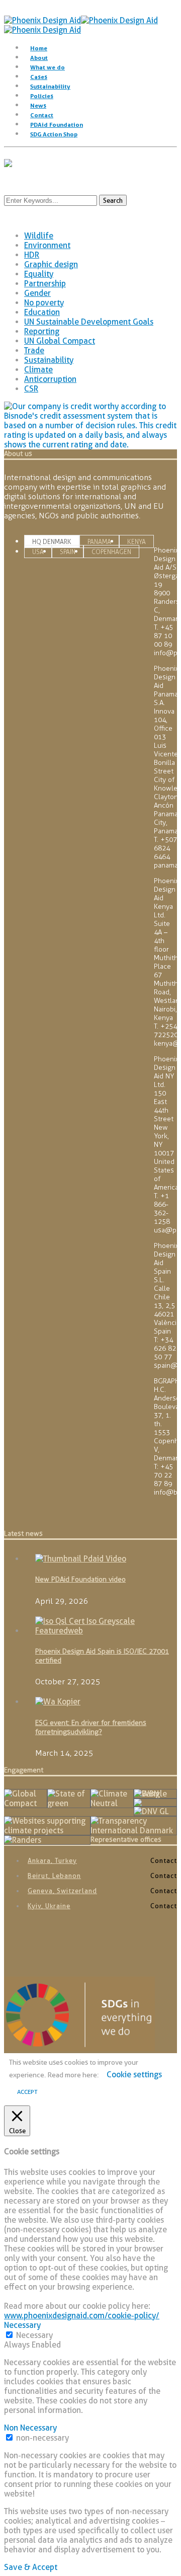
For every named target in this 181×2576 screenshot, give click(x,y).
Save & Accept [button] (31, 2567)
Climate (38, 370)
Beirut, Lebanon (54, 1876)
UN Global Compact (60, 341)
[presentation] (52, 542)
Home (39, 48)
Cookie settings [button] (134, 2075)
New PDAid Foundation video (80, 1579)
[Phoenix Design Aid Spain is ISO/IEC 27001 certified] (104, 1631)
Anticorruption (50, 379)
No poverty (44, 303)
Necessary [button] (22, 2325)
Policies (42, 96)
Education (42, 312)
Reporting (42, 331)
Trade (34, 350)
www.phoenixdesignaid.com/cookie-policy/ (82, 2316)
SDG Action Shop (54, 134)
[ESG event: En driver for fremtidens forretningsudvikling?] (58, 1702)
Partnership (45, 284)
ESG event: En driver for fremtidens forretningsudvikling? (91, 1727)
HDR (32, 255)
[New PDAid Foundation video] (81, 1559)
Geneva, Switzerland (62, 1891)
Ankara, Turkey (52, 1860)
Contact (42, 115)
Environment (47, 245)
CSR (31, 389)
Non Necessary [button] (30, 2428)
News (38, 105)
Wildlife (39, 236)
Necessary (34, 2335)
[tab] (52, 541)
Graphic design (51, 264)
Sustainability (50, 86)
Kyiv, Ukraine (49, 1906)
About (39, 58)
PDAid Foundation (57, 125)
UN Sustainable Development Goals (89, 322)
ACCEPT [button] (27, 2092)
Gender (37, 293)
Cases (39, 77)
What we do (48, 67)
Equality (39, 274)
